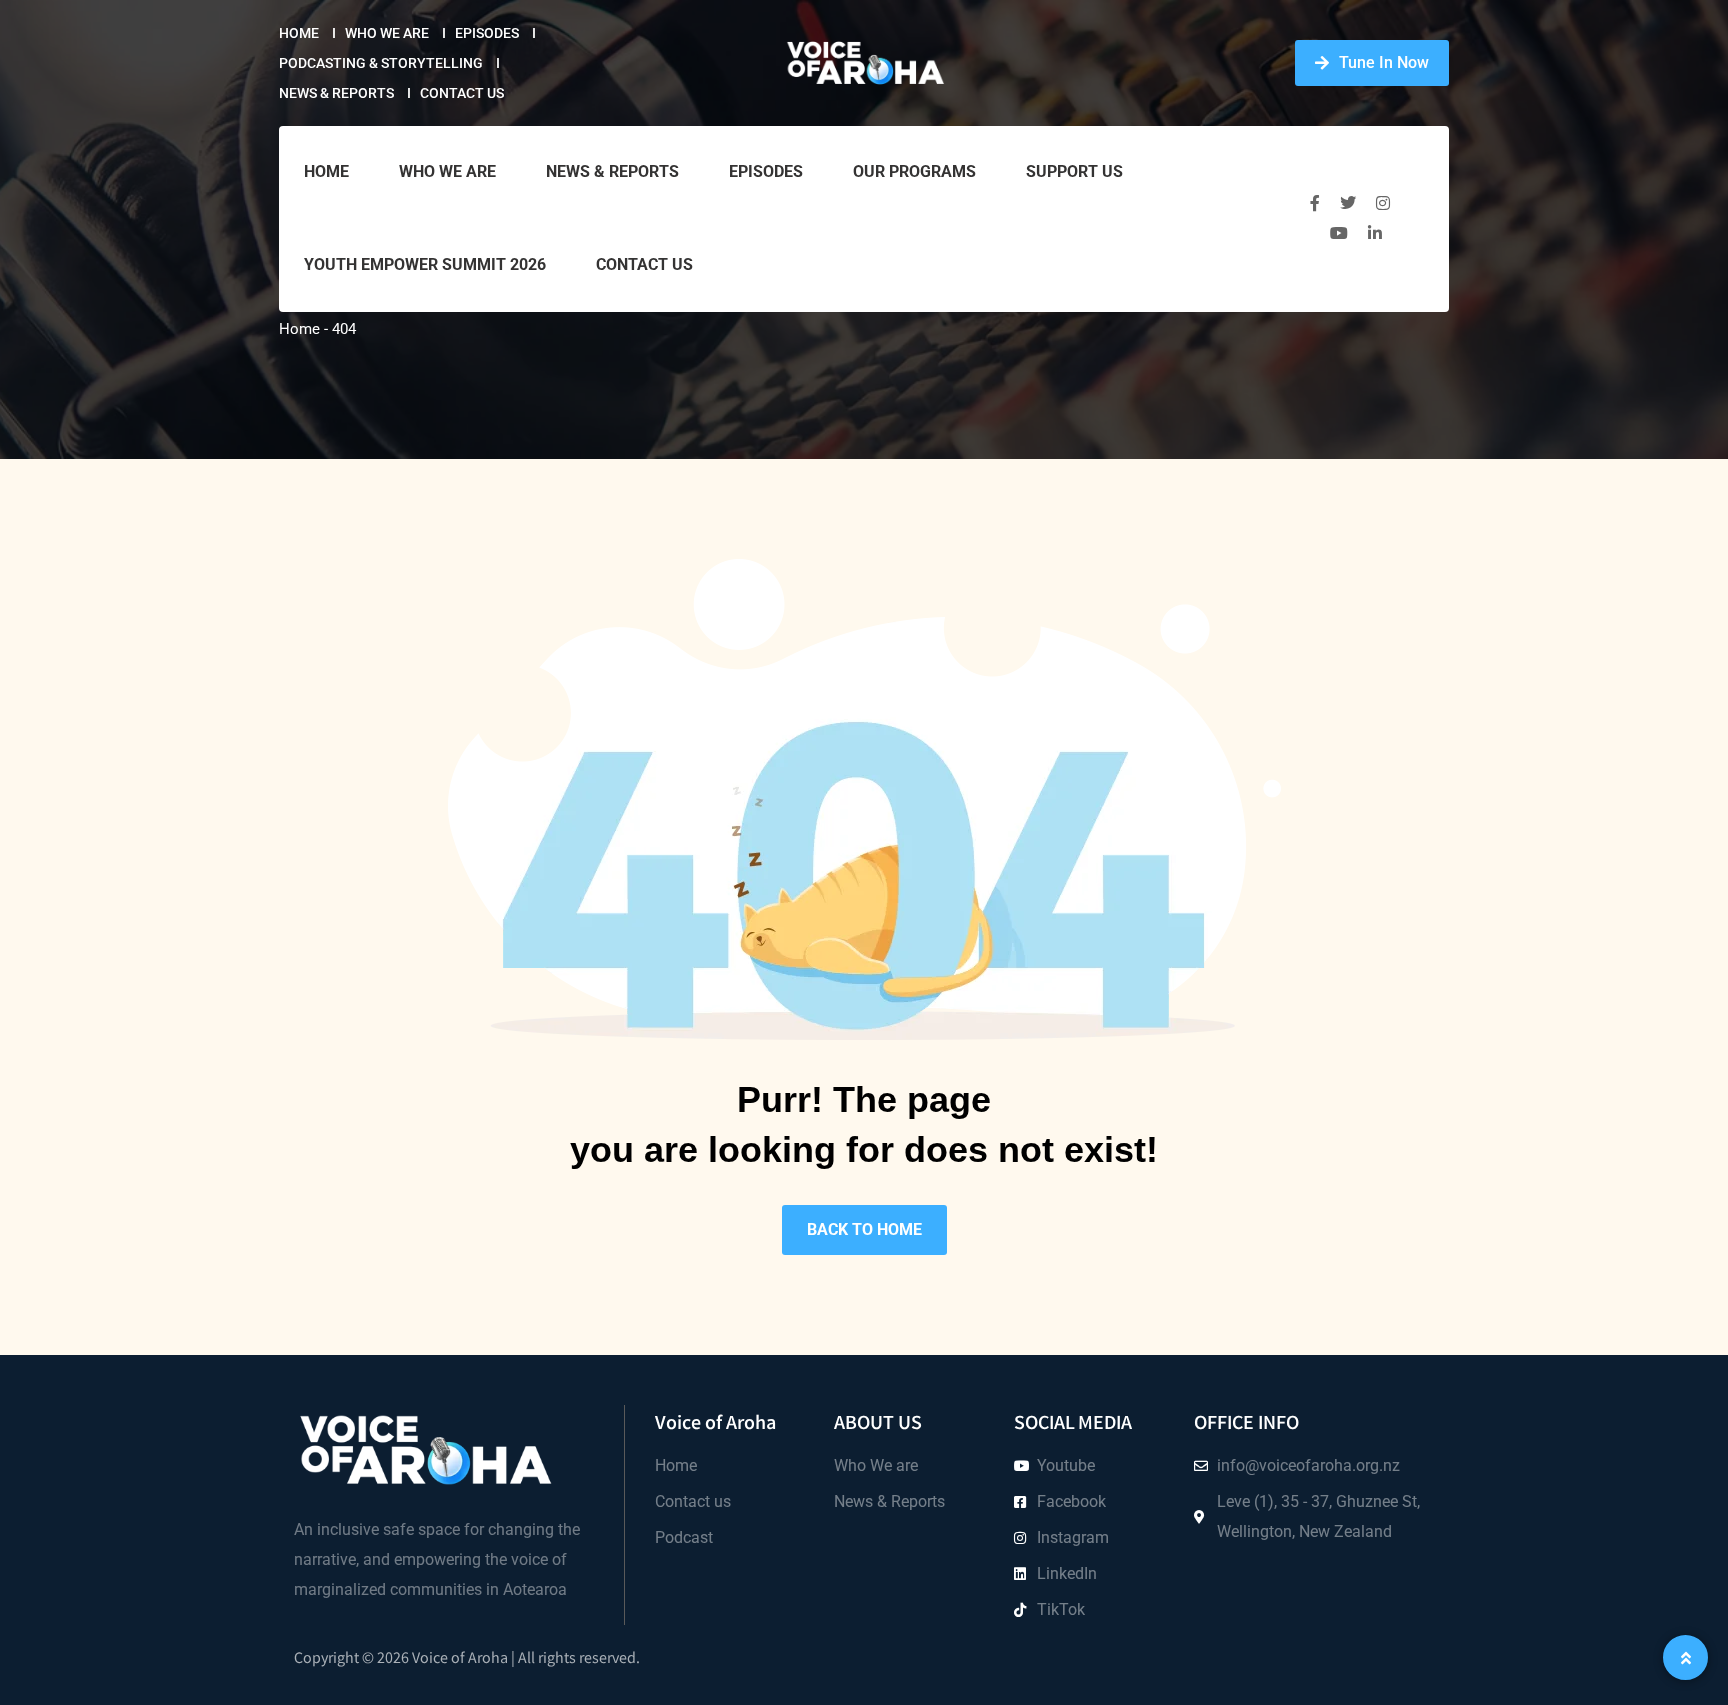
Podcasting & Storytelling (381, 63)
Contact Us (462, 93)
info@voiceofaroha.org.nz (1308, 1465)
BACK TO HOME (864, 1229)
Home (299, 33)
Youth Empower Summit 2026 (425, 264)
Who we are (387, 33)
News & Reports (336, 93)
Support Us (1074, 171)
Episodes (487, 33)
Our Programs (914, 171)
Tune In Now (1384, 62)
